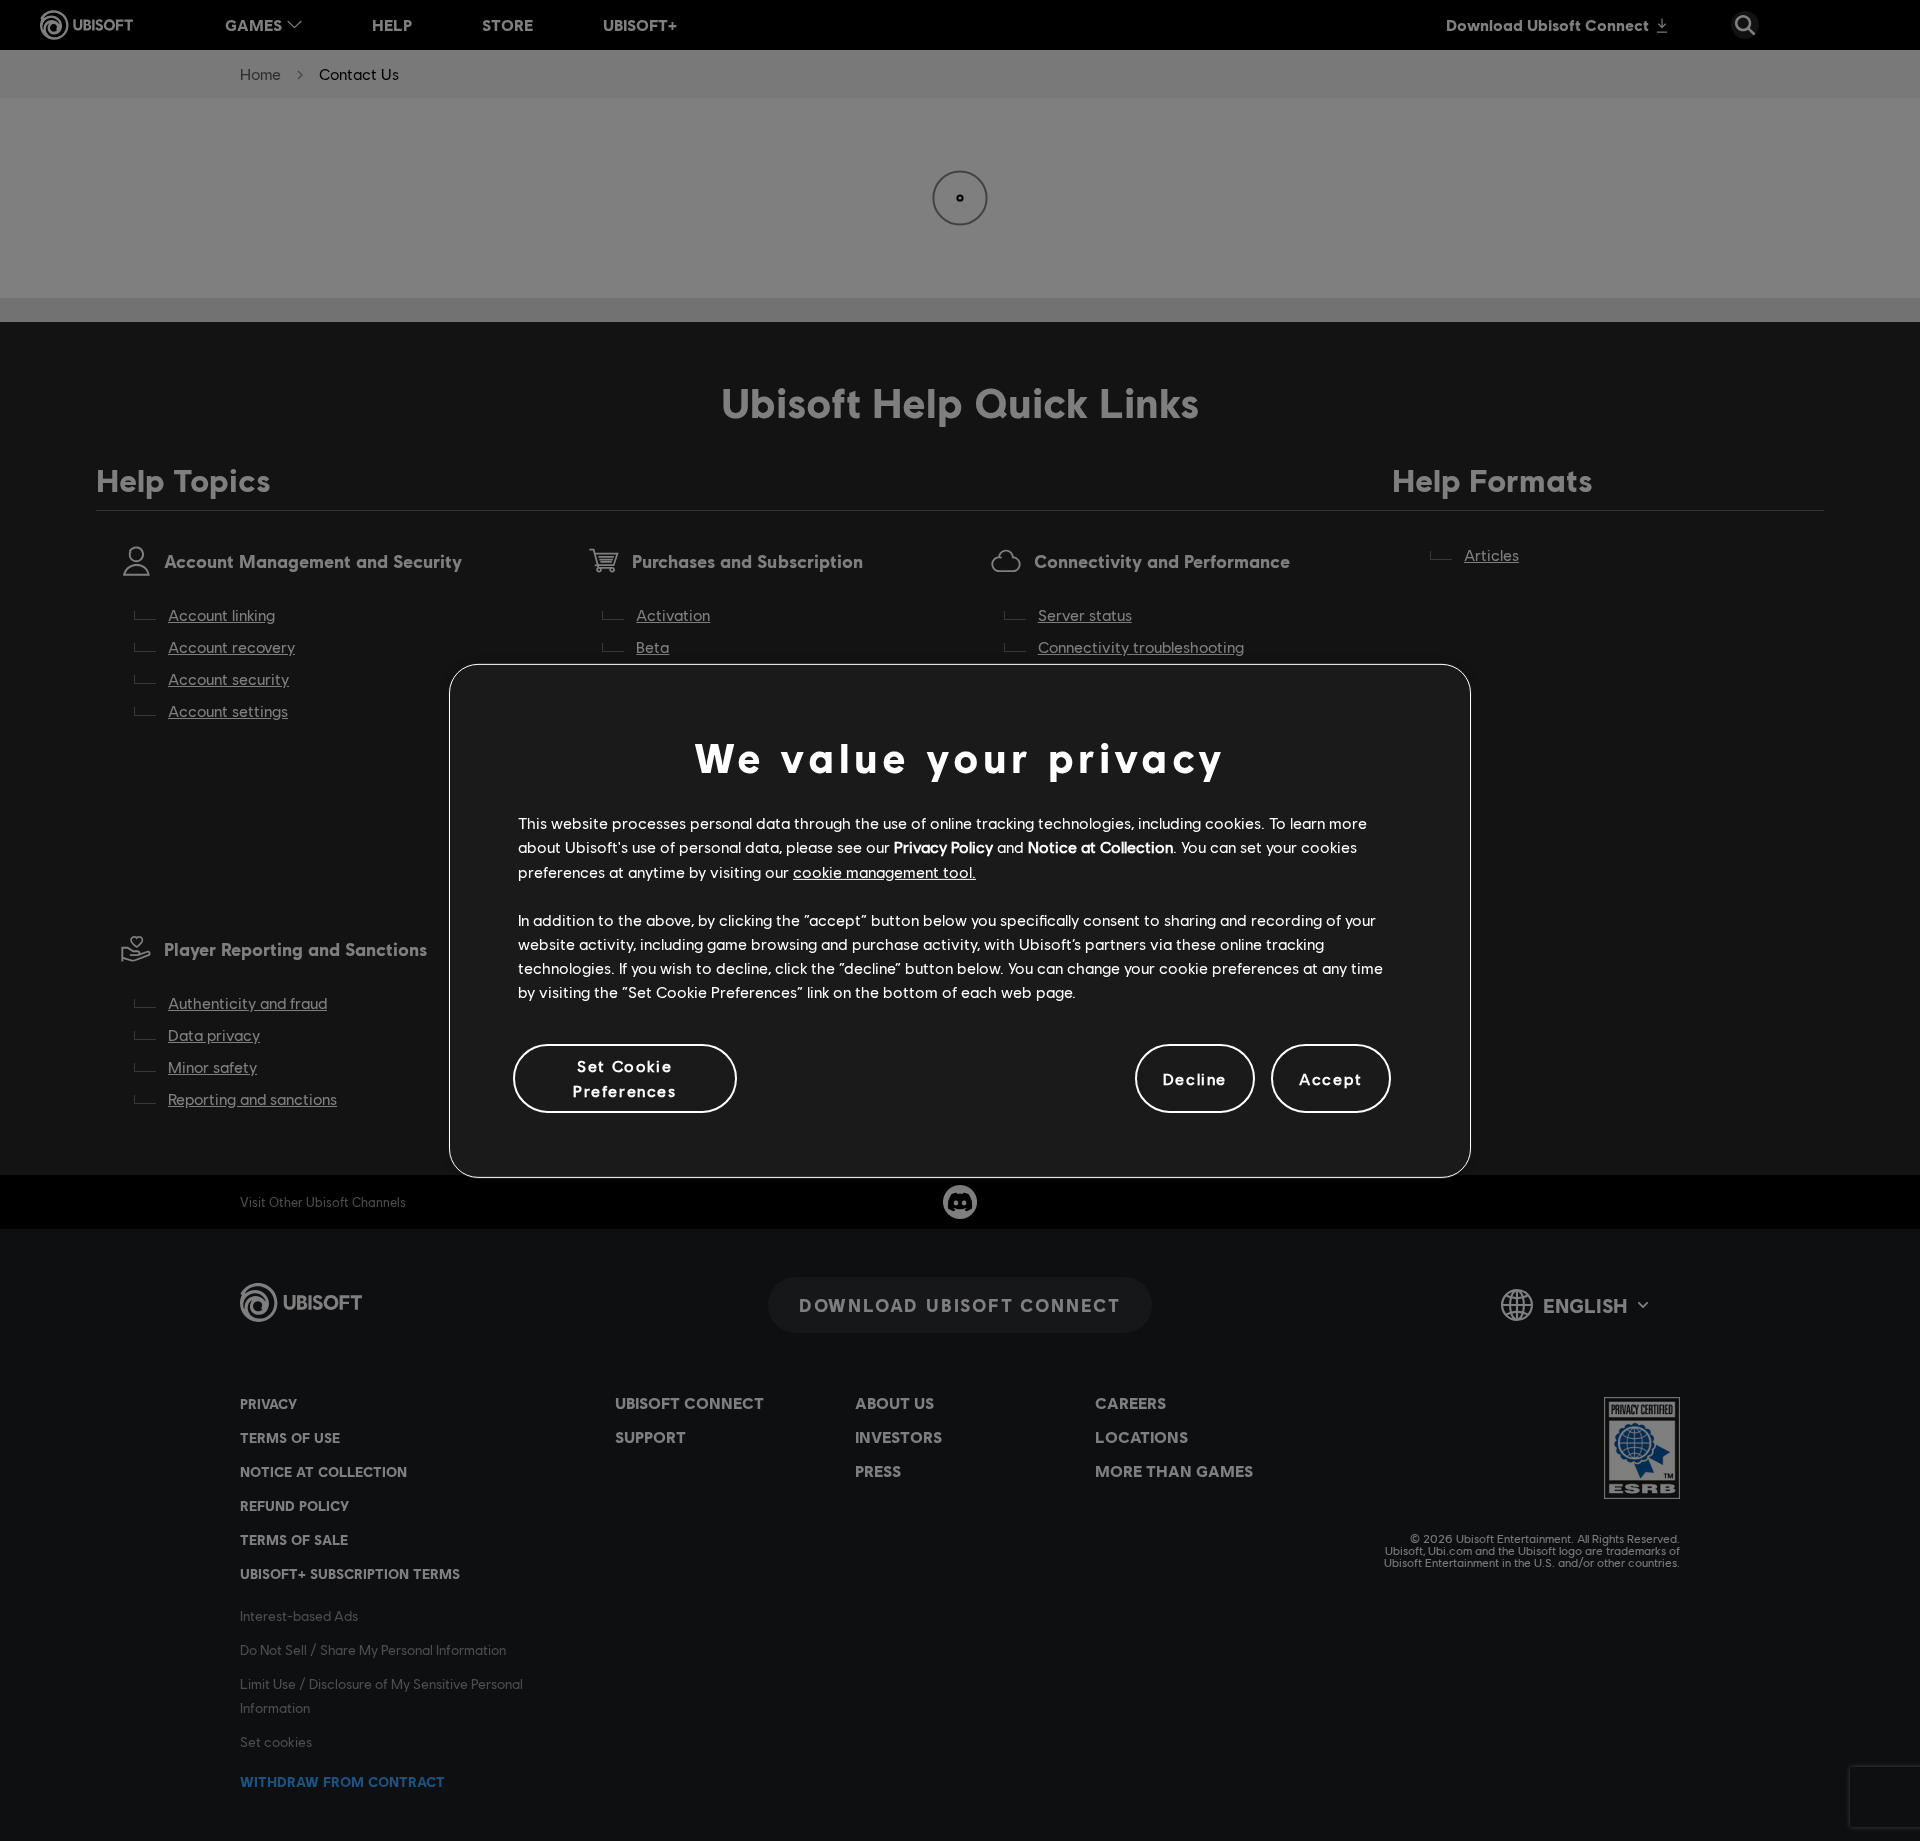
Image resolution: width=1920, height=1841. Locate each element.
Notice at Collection (1100, 846)
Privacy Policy (943, 846)
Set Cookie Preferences (625, 1077)
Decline (1195, 1077)
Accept (1331, 1077)
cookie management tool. (884, 870)
